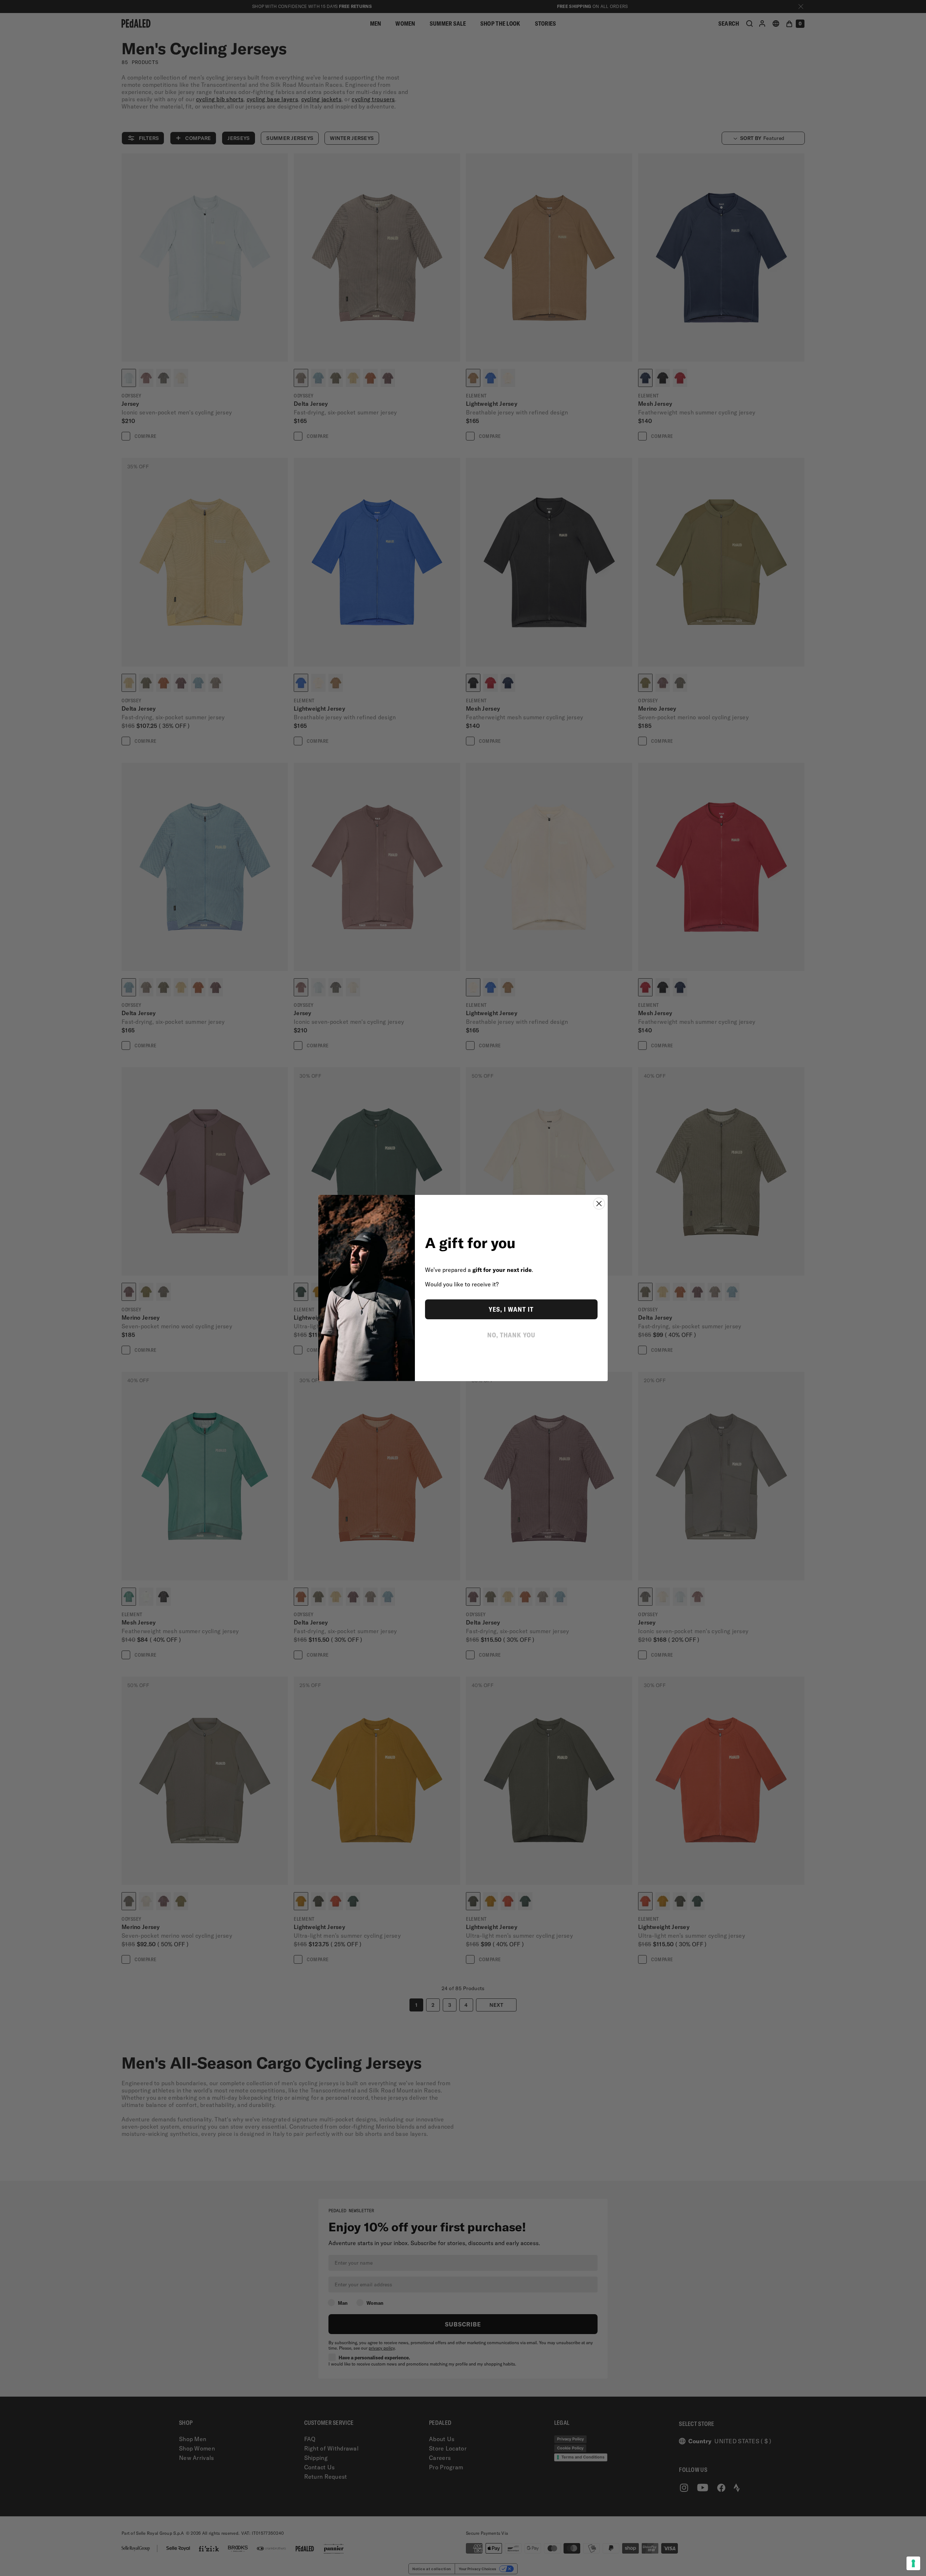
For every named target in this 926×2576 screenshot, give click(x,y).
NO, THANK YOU (511, 1335)
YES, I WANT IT (511, 1309)
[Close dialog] (599, 1204)
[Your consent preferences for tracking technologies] (913, 2563)
